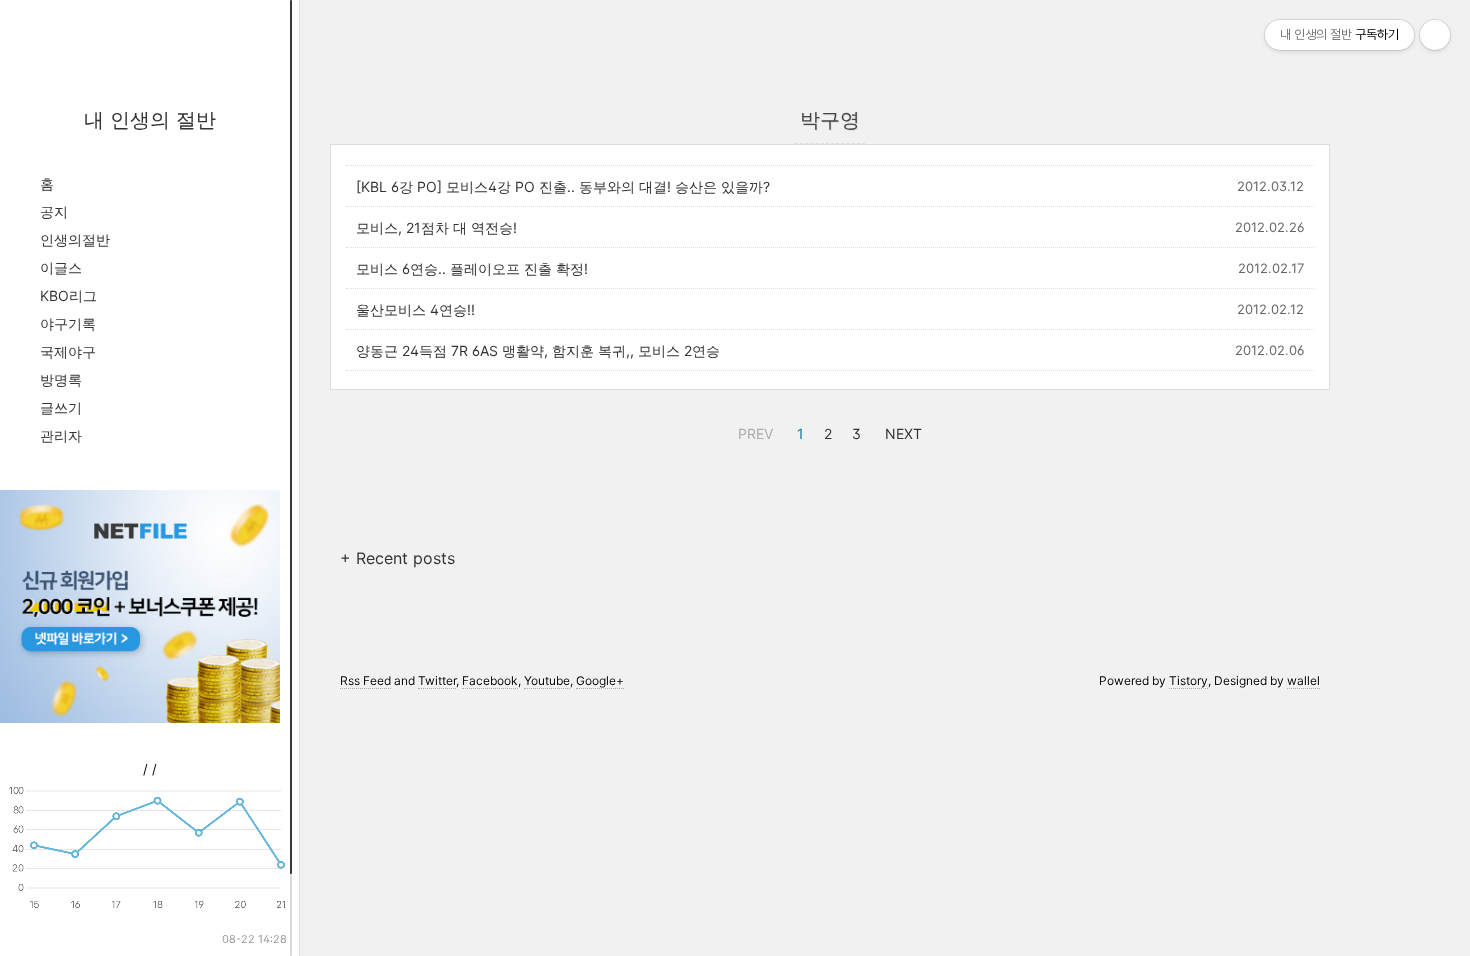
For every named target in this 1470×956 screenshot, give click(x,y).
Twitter (437, 680)
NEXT (901, 431)
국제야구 (68, 351)
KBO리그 (68, 295)
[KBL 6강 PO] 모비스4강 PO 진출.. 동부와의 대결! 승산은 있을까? (563, 186)
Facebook (490, 680)
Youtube (547, 680)
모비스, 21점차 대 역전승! (436, 227)
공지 (54, 211)
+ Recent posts (397, 558)
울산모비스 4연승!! (415, 309)
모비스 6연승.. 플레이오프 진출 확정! (472, 268)
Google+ (600, 680)
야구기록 (68, 323)
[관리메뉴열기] (1435, 35)
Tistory (1188, 680)
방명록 (61, 379)
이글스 (61, 267)
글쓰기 (61, 407)
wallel (1303, 680)
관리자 (61, 435)
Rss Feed (365, 680)
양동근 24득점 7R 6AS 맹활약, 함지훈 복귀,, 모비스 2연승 (538, 350)
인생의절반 (75, 239)
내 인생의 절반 (150, 120)
